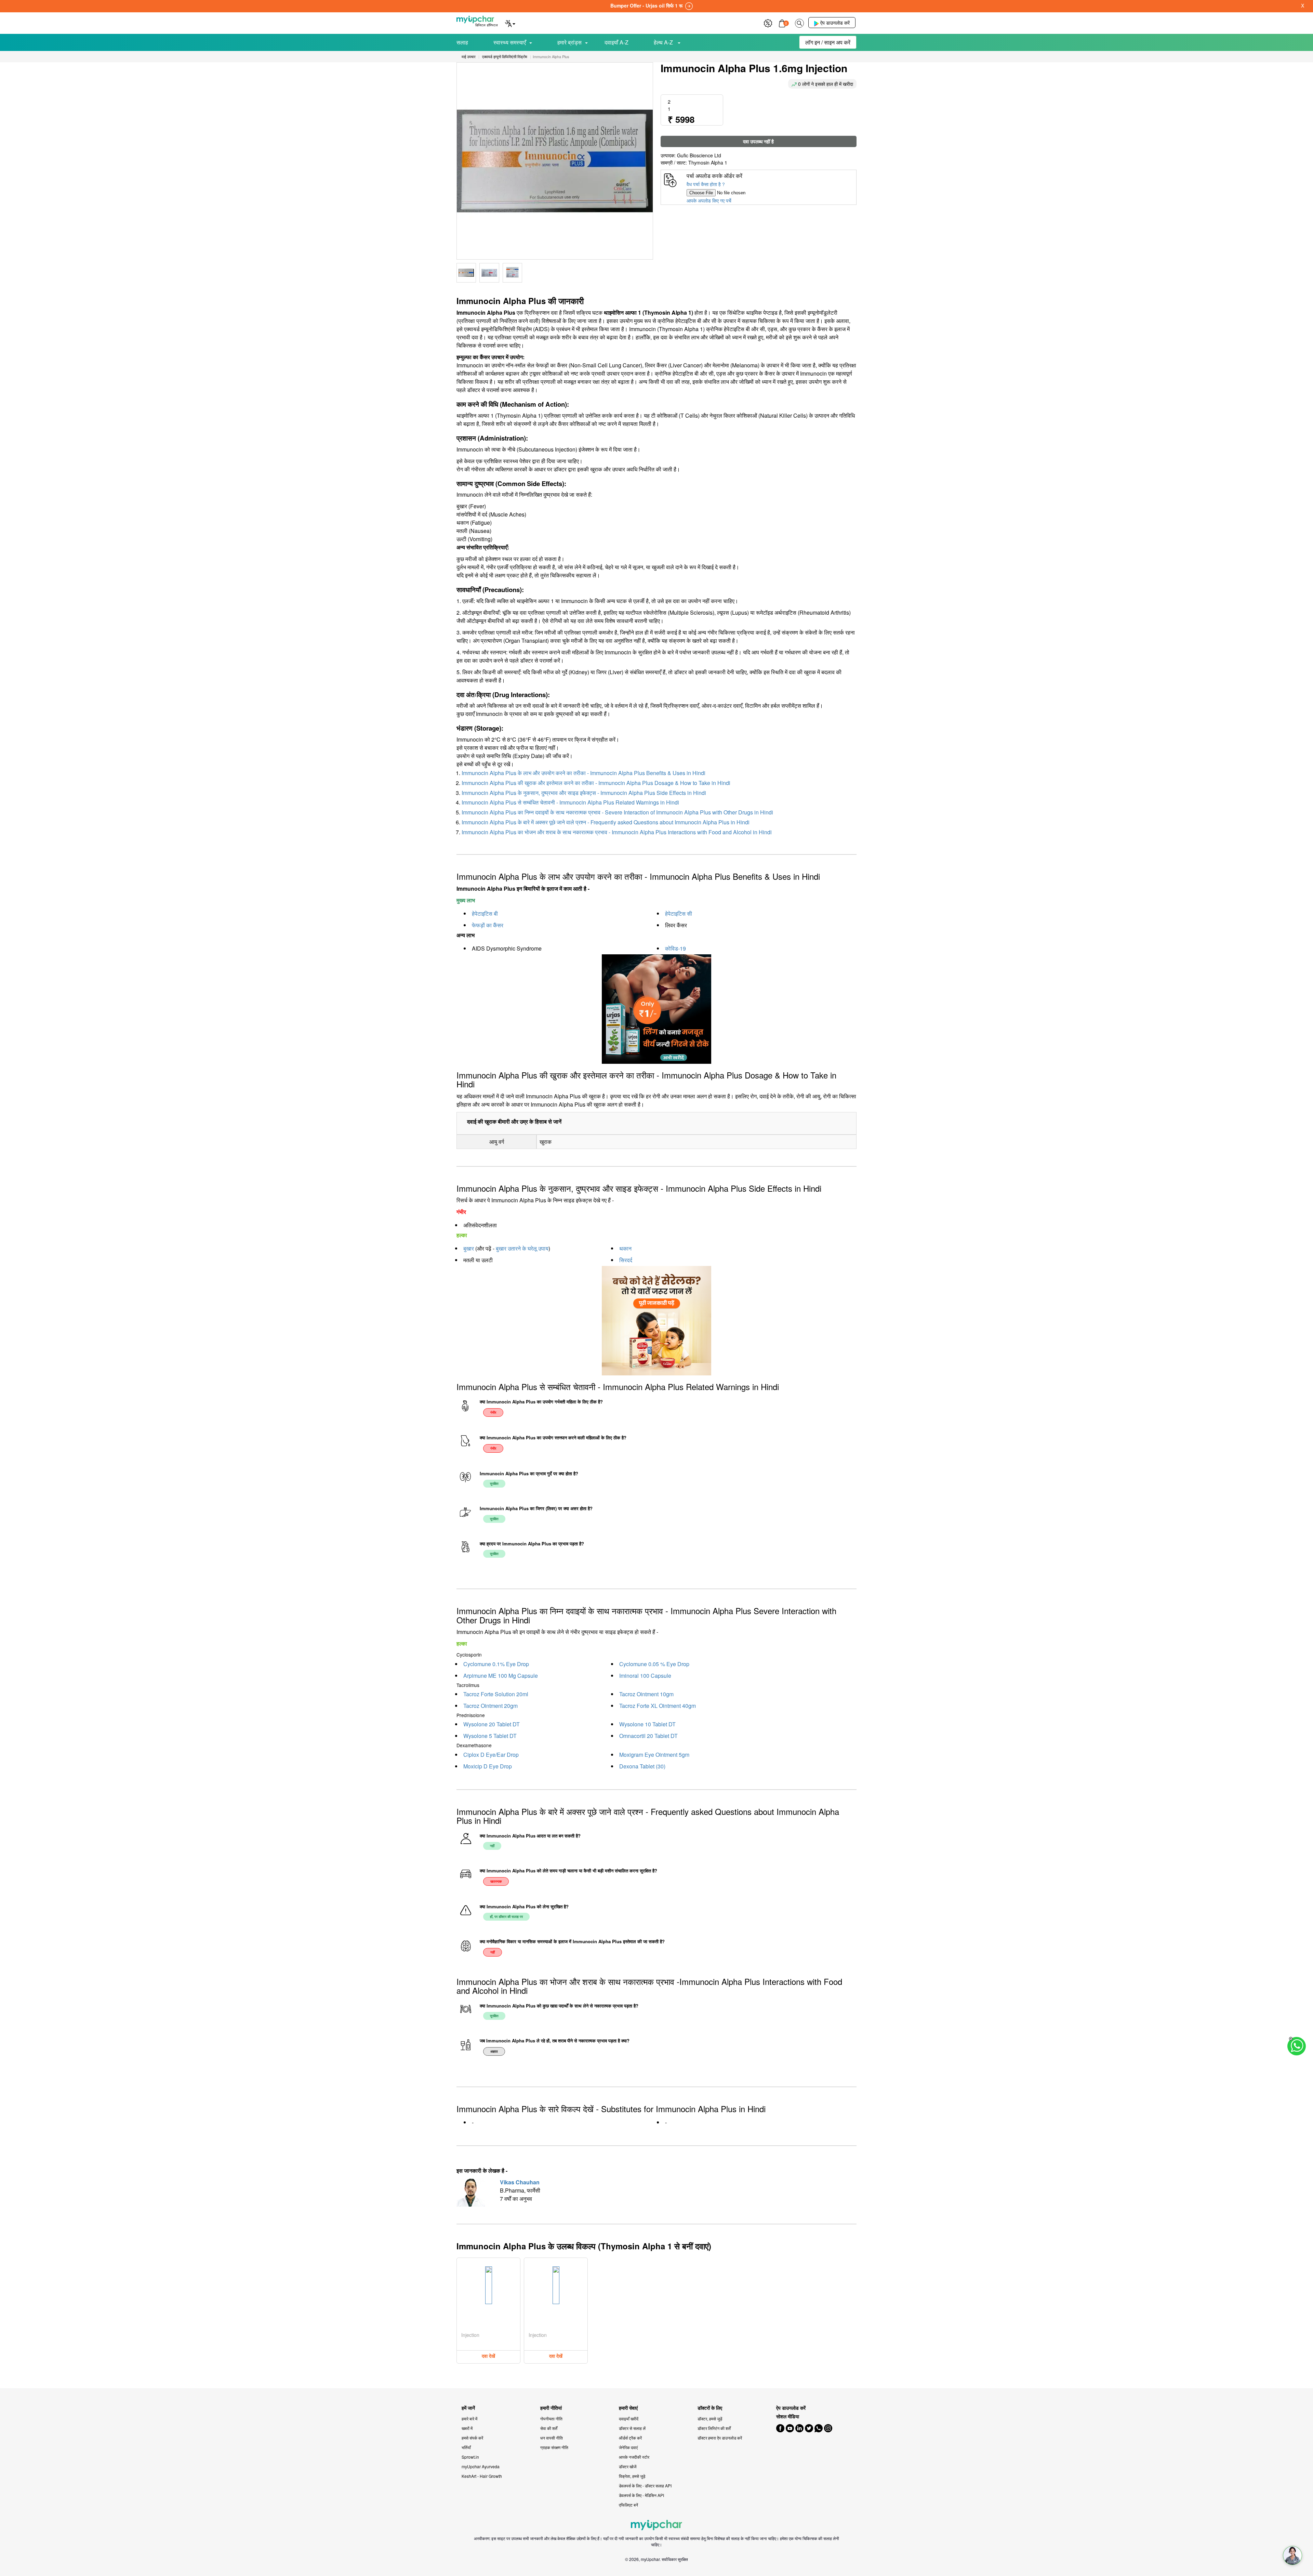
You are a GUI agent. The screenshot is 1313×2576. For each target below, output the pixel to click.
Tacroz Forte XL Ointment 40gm (658, 1706)
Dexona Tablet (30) (642, 1766)
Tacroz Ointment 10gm (646, 1694)
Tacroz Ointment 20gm (490, 1706)
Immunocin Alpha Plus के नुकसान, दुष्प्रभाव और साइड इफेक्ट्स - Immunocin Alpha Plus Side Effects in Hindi (584, 793)
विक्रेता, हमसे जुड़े (632, 2476)
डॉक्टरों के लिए (710, 2408)
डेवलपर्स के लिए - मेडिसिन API (641, 2495)
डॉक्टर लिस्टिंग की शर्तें (714, 2428)
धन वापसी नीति (552, 2438)
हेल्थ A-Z (664, 42)
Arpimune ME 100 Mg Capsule (501, 1676)
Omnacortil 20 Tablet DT (648, 1736)
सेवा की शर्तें (549, 2428)
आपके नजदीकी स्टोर (634, 2457)
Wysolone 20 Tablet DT (492, 1724)
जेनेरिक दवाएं (628, 2447)
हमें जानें (468, 2408)
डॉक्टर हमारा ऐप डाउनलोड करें (720, 2438)
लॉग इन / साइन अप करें (828, 42)
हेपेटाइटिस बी (485, 913)
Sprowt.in (470, 2457)
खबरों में (467, 2428)
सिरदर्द (626, 1260)
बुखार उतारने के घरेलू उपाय (522, 1248)
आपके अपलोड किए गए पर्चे (709, 200)
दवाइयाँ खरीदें (629, 2418)
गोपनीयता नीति (551, 2418)
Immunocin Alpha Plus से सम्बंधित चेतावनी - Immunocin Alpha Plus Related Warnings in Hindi (570, 802)
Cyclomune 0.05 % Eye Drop (654, 1664)
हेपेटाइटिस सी (679, 913)
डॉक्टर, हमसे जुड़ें (710, 2418)
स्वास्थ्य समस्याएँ (510, 42)
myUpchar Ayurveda (481, 2466)
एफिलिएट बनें (628, 2505)
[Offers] (768, 22)
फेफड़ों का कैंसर (488, 925)
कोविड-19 (675, 948)
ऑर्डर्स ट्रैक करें (630, 2438)
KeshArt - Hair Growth (482, 2476)
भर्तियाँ (466, 2447)
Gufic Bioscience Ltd (699, 155)
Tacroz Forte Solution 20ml (496, 1694)
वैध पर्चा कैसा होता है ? (706, 184)
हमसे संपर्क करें (472, 2438)
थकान (625, 1248)
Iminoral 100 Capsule (645, 1676)
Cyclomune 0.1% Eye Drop (496, 1664)
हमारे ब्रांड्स (569, 42)
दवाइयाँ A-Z (616, 42)
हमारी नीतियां (551, 2408)
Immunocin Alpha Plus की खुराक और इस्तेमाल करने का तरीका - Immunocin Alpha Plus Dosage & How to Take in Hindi (596, 783)
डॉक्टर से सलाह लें (632, 2428)
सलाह (462, 42)
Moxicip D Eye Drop (488, 1766)
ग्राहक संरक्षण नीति (554, 2447)
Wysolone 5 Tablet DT (490, 1736)
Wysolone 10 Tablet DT (647, 1724)
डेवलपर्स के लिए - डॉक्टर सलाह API (645, 2486)
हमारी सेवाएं (628, 2408)
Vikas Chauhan (520, 2182)
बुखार (469, 1248)
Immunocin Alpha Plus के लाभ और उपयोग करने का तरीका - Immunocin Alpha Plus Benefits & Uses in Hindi (583, 773)
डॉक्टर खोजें (628, 2466)
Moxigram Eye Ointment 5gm (654, 1755)
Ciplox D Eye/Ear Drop (491, 1755)
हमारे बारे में (469, 2418)
